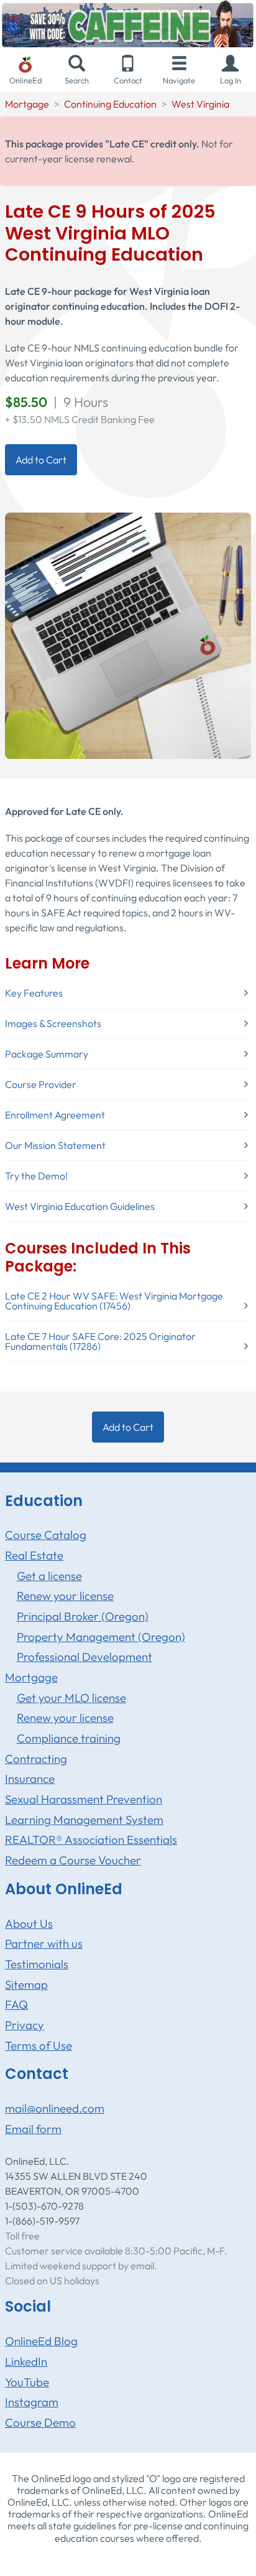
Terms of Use (39, 2045)
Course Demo (40, 2422)
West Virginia (200, 104)
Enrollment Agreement (55, 1115)
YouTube (27, 2382)
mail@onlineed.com (55, 2108)
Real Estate (34, 1555)
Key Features (34, 993)
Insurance (30, 1779)
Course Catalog (46, 1535)
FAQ (16, 2004)
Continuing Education (110, 104)
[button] (231, 71)
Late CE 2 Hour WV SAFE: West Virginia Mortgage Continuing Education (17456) (114, 1301)
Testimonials (37, 1964)
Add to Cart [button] (41, 460)
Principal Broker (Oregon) (83, 1616)
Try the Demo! (36, 1176)
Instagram (32, 2402)
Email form (33, 2129)
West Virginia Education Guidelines (80, 1206)
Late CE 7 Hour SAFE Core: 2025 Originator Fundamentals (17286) (100, 1341)
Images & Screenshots (53, 1023)
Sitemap (26, 1984)
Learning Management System (84, 1820)
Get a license (49, 1576)
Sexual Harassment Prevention (84, 1799)
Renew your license (65, 1596)
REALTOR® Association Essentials (91, 1839)
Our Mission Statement (55, 1145)
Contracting (36, 1759)
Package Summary (47, 1054)
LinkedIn (26, 2361)
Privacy (25, 2025)
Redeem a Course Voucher (73, 1860)
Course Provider (41, 1084)
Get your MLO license (71, 1698)
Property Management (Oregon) (101, 1637)
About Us (29, 1923)
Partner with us (44, 1943)
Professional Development (85, 1657)
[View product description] (128, 635)
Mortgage (27, 104)
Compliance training (69, 1738)
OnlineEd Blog (41, 2341)
